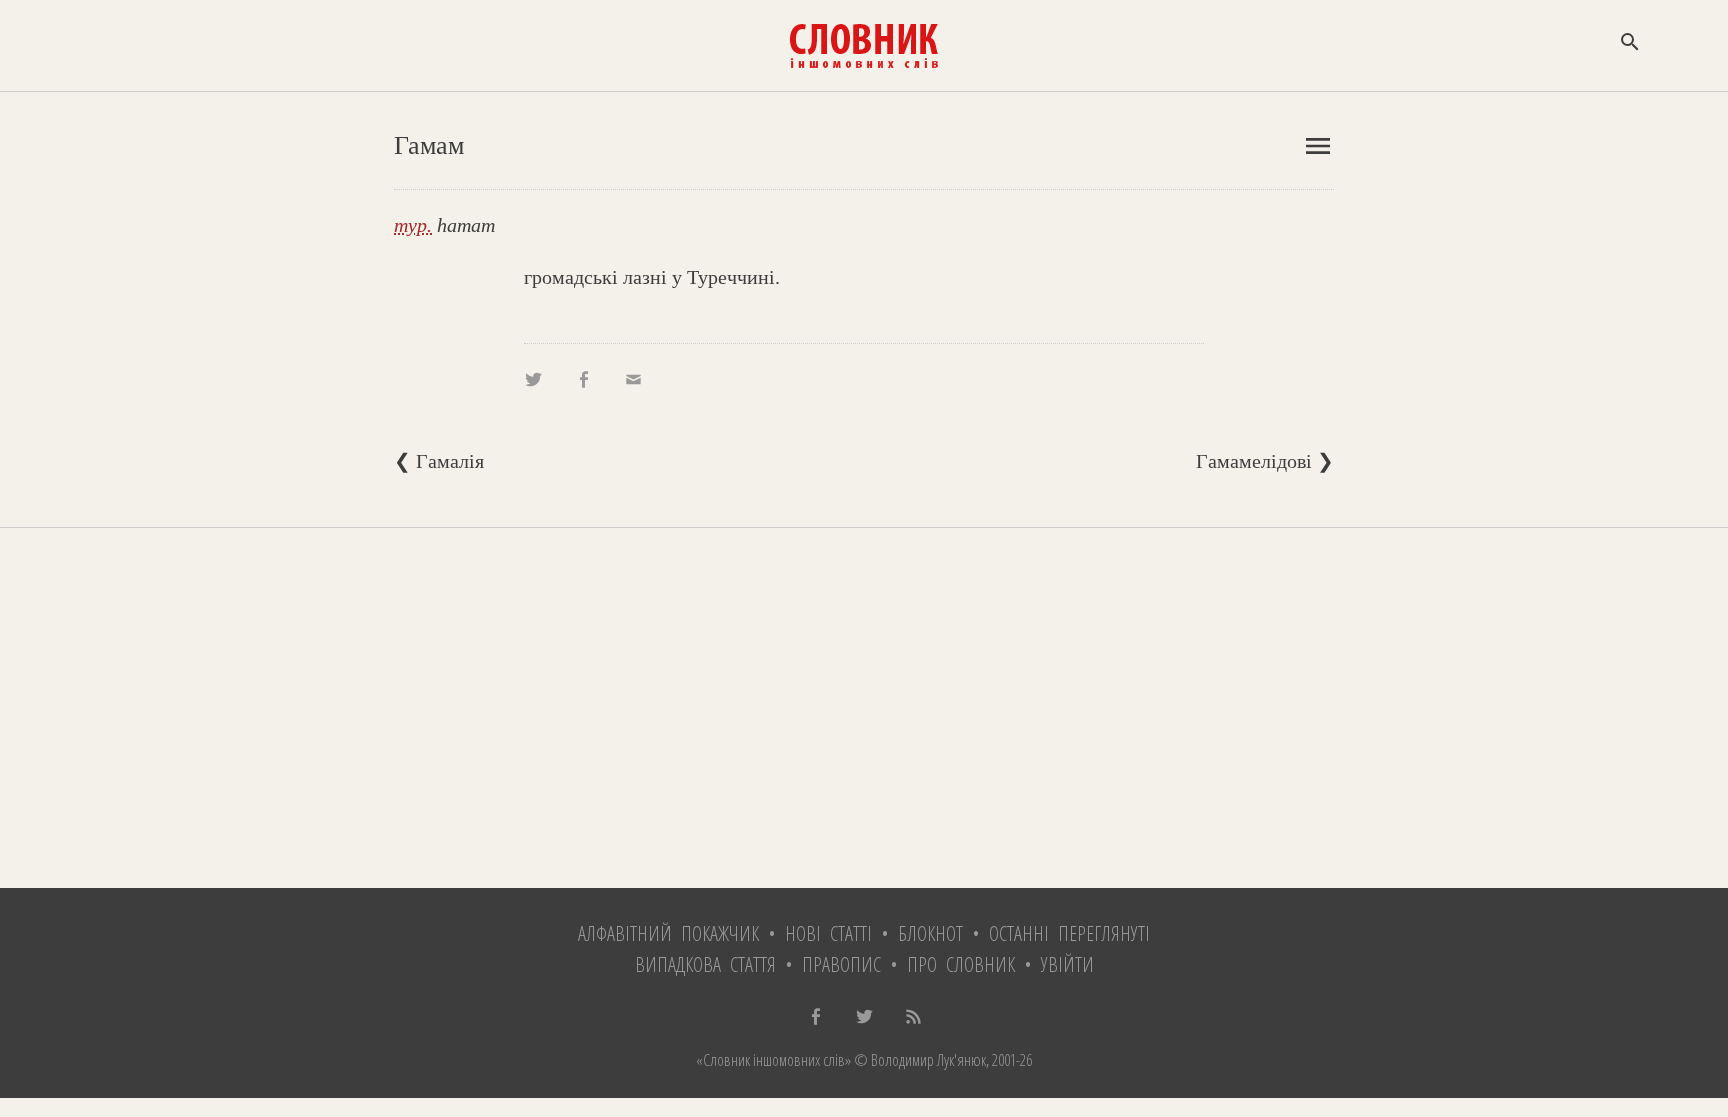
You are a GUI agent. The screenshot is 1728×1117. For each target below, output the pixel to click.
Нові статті (828, 933)
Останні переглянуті (1069, 933)
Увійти (1067, 964)
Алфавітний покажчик (668, 933)
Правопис (841, 964)
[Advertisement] (864, 708)
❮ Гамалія (439, 461)
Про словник (961, 964)
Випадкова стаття (705, 964)
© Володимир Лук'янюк (918, 1060)
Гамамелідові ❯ (1265, 461)
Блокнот (930, 933)
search (1630, 42)
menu (1318, 146)
